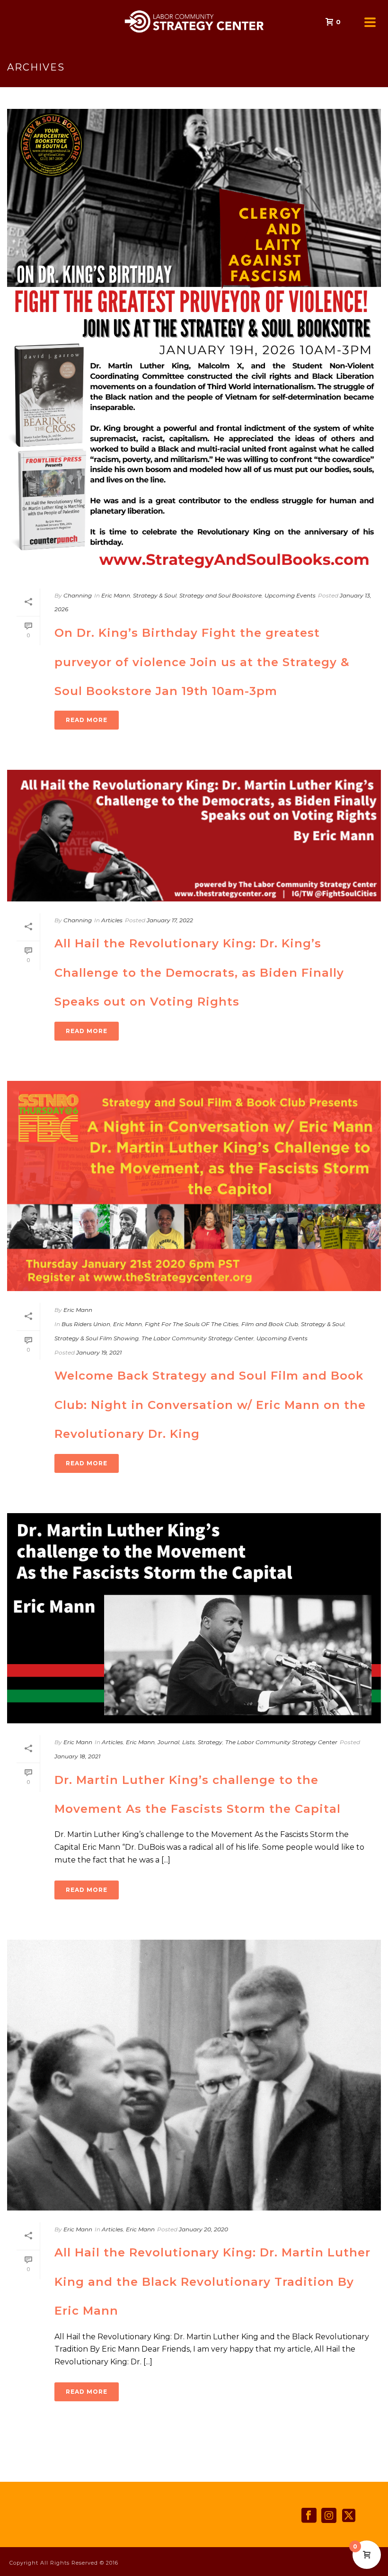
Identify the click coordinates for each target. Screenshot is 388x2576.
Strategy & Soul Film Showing (97, 1338)
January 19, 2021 (99, 1352)
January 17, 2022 (170, 920)
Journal (168, 1742)
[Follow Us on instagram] (329, 2516)
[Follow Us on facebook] (309, 2516)
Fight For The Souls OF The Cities (192, 1324)
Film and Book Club (270, 1324)
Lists (189, 1742)
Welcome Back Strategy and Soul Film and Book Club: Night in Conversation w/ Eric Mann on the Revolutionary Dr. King (210, 1405)
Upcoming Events (290, 595)
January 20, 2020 (203, 2229)
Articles (112, 920)
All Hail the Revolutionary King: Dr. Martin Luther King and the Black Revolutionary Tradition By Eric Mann (212, 2282)
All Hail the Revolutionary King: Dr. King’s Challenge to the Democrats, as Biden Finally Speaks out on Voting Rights (199, 972)
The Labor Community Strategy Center (198, 1338)
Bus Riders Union (86, 1324)
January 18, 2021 (77, 1756)
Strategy (210, 1742)
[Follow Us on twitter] (349, 2516)
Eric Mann (116, 595)
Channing (78, 595)
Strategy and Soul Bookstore (220, 595)
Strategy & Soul (155, 595)
